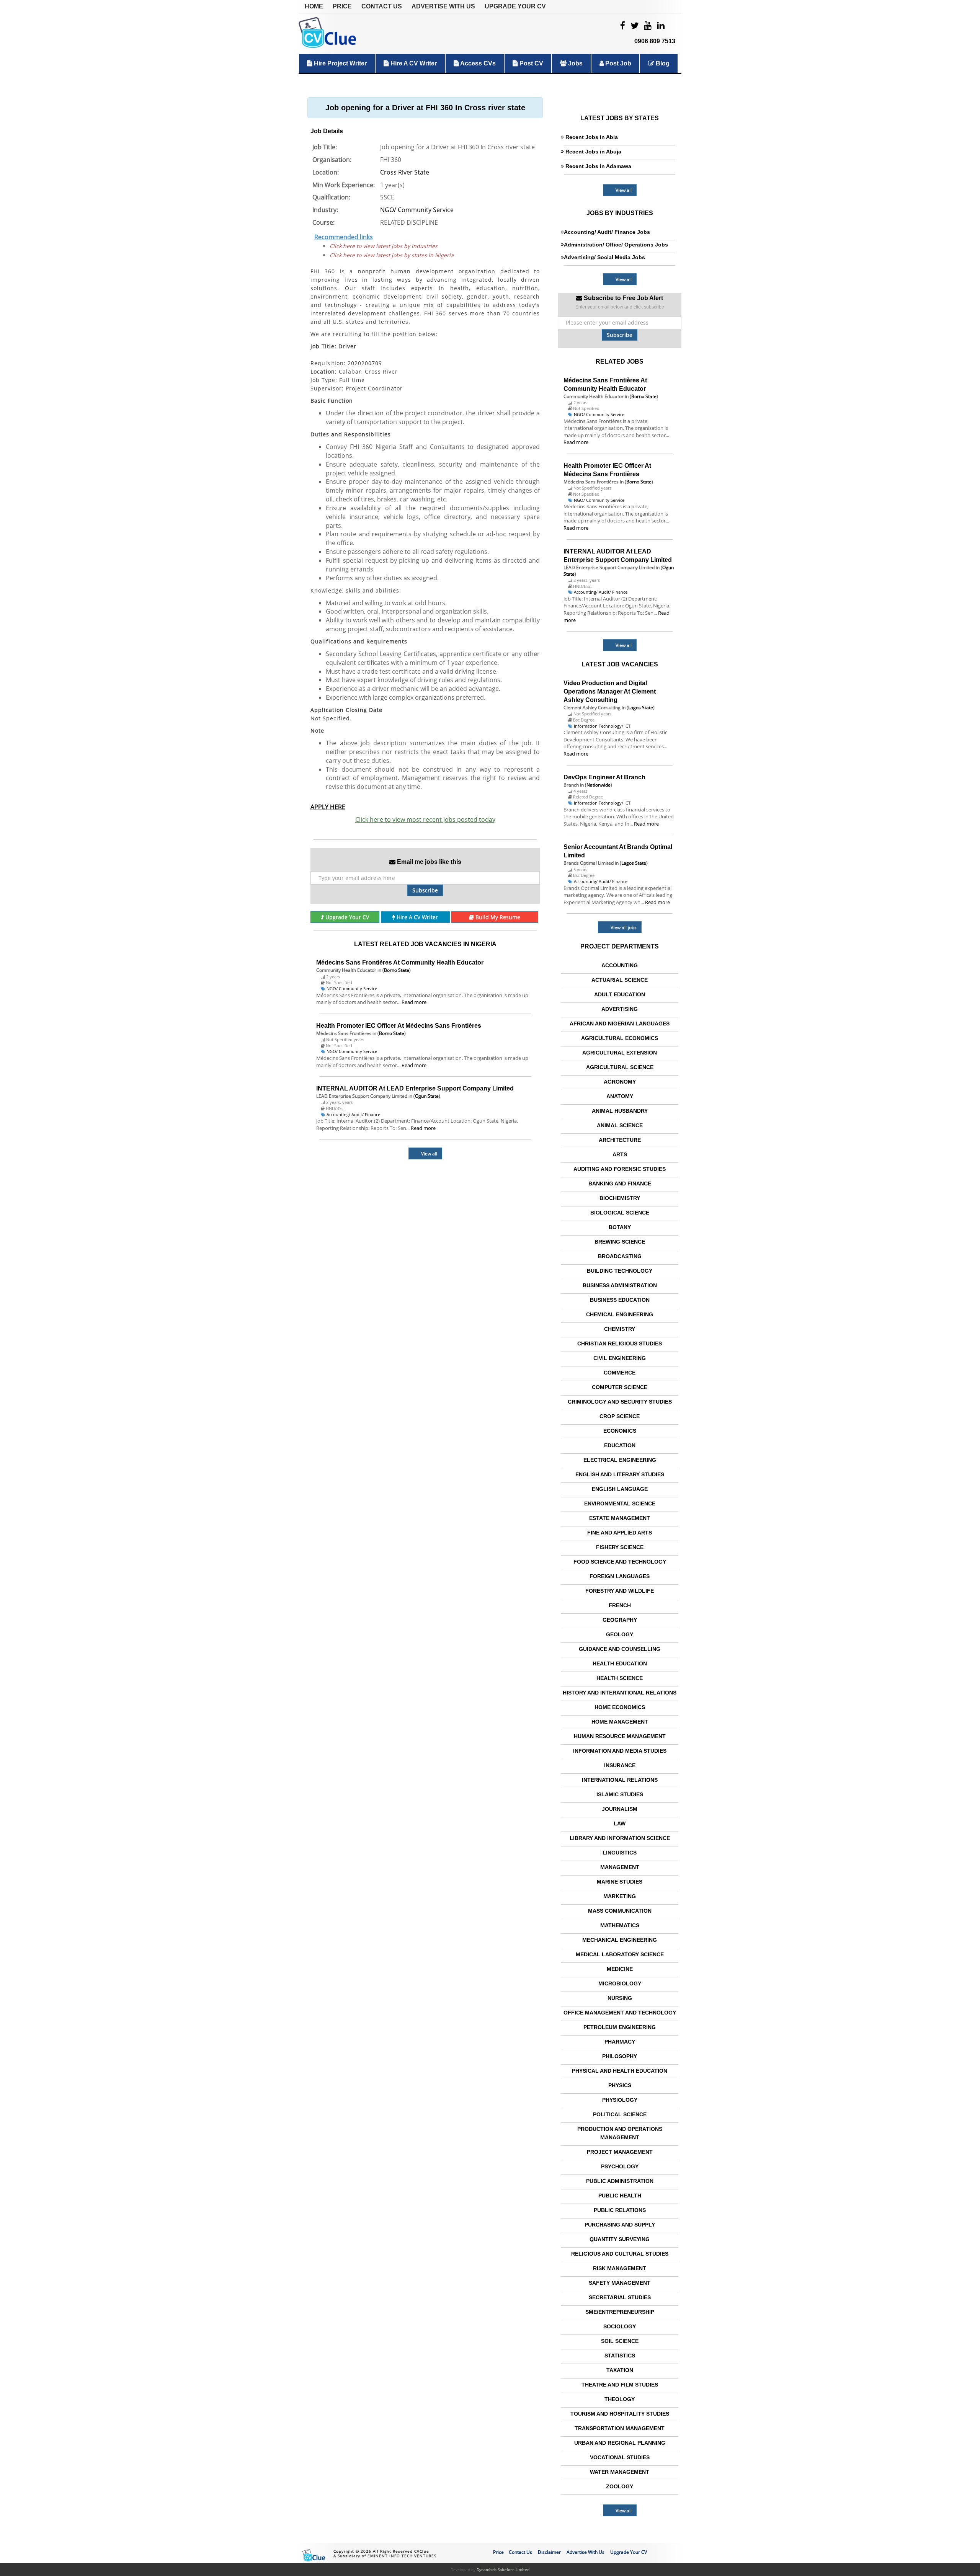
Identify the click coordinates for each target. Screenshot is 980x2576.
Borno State (397, 970)
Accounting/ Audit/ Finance (353, 1114)
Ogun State (427, 1096)
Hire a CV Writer (413, 63)
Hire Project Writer (340, 63)
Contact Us (382, 6)
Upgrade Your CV (515, 6)
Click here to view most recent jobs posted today (425, 819)
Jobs (575, 63)
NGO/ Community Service (417, 210)
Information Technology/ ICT (602, 726)
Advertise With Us (443, 6)
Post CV (531, 63)
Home (314, 6)
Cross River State (405, 172)
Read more (414, 1002)
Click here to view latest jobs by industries (384, 246)
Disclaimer (549, 2552)
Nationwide (599, 785)
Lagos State (641, 708)
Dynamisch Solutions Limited (503, 2569)
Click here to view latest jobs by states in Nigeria (392, 255)
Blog (662, 63)
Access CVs (477, 63)
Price (342, 6)
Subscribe (425, 890)
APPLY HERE (328, 807)
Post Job (617, 63)
